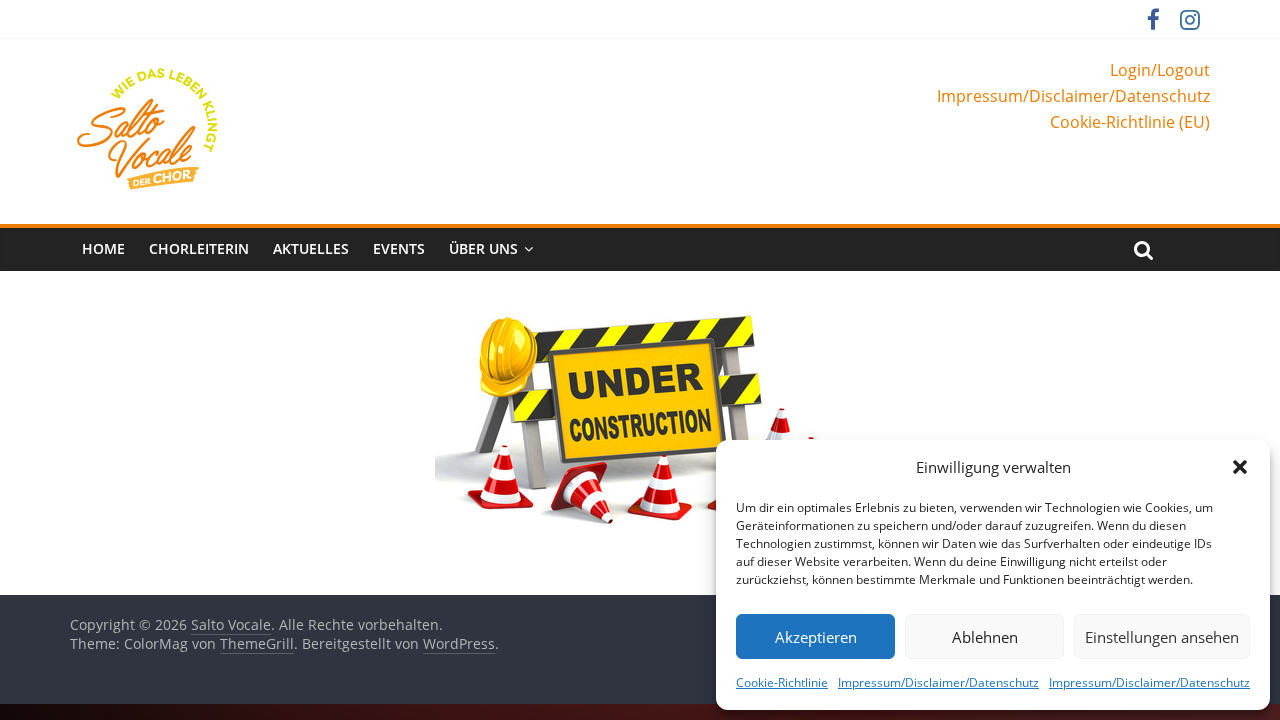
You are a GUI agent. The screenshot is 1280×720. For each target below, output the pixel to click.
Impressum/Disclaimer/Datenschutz (938, 682)
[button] (1240, 467)
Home (103, 248)
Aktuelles (311, 248)
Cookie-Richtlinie (782, 682)
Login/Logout (1160, 70)
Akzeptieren (816, 637)
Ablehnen (985, 637)
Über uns (483, 248)
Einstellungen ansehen (1162, 637)
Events (399, 248)
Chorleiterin (199, 248)
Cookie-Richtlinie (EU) (1130, 122)
